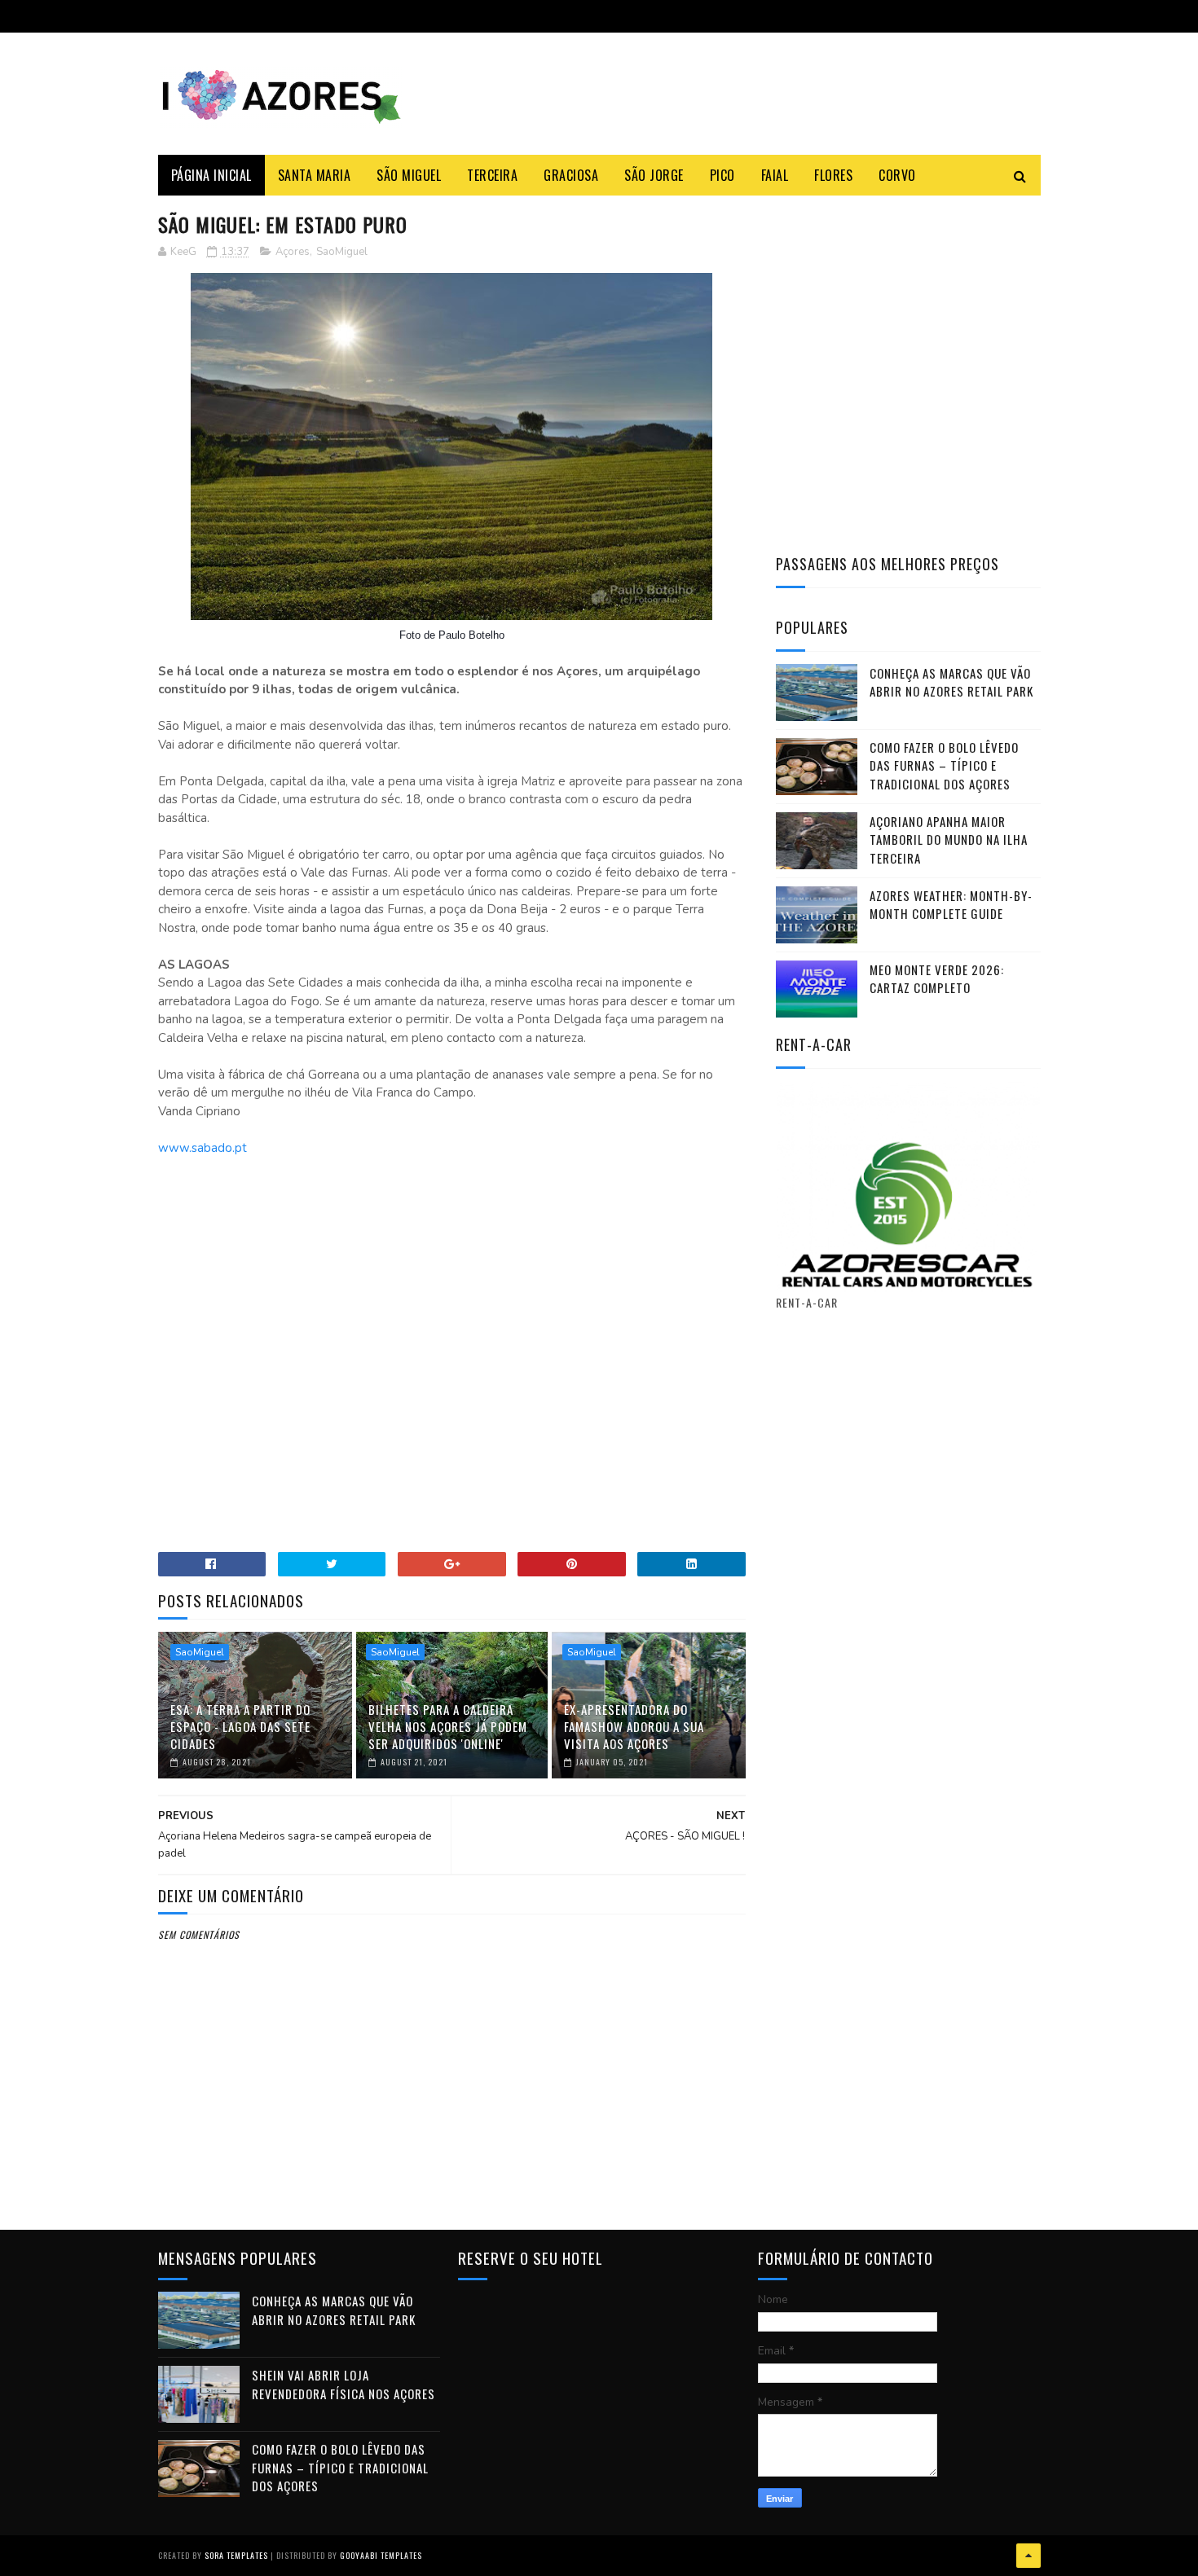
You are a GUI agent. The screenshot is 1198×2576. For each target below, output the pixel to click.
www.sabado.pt (203, 1148)
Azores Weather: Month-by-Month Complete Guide (951, 905)
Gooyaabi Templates (381, 2555)
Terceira (492, 175)
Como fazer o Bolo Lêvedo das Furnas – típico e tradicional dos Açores (944, 765)
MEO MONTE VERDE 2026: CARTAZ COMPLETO (937, 979)
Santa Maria (315, 175)
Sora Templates (236, 2555)
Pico (722, 175)
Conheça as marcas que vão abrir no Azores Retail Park (951, 682)
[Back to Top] (1028, 2556)
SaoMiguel (342, 252)
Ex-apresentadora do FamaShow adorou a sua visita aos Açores (634, 1726)
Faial (775, 175)
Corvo (897, 175)
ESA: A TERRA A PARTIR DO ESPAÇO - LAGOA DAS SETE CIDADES (240, 1726)
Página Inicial (211, 175)
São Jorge (654, 175)
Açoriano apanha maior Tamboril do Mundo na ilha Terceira (949, 840)
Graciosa (571, 175)
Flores (833, 175)
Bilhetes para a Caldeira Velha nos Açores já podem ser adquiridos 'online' (448, 1726)
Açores (293, 252)
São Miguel (409, 175)
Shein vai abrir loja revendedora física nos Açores (344, 2384)
